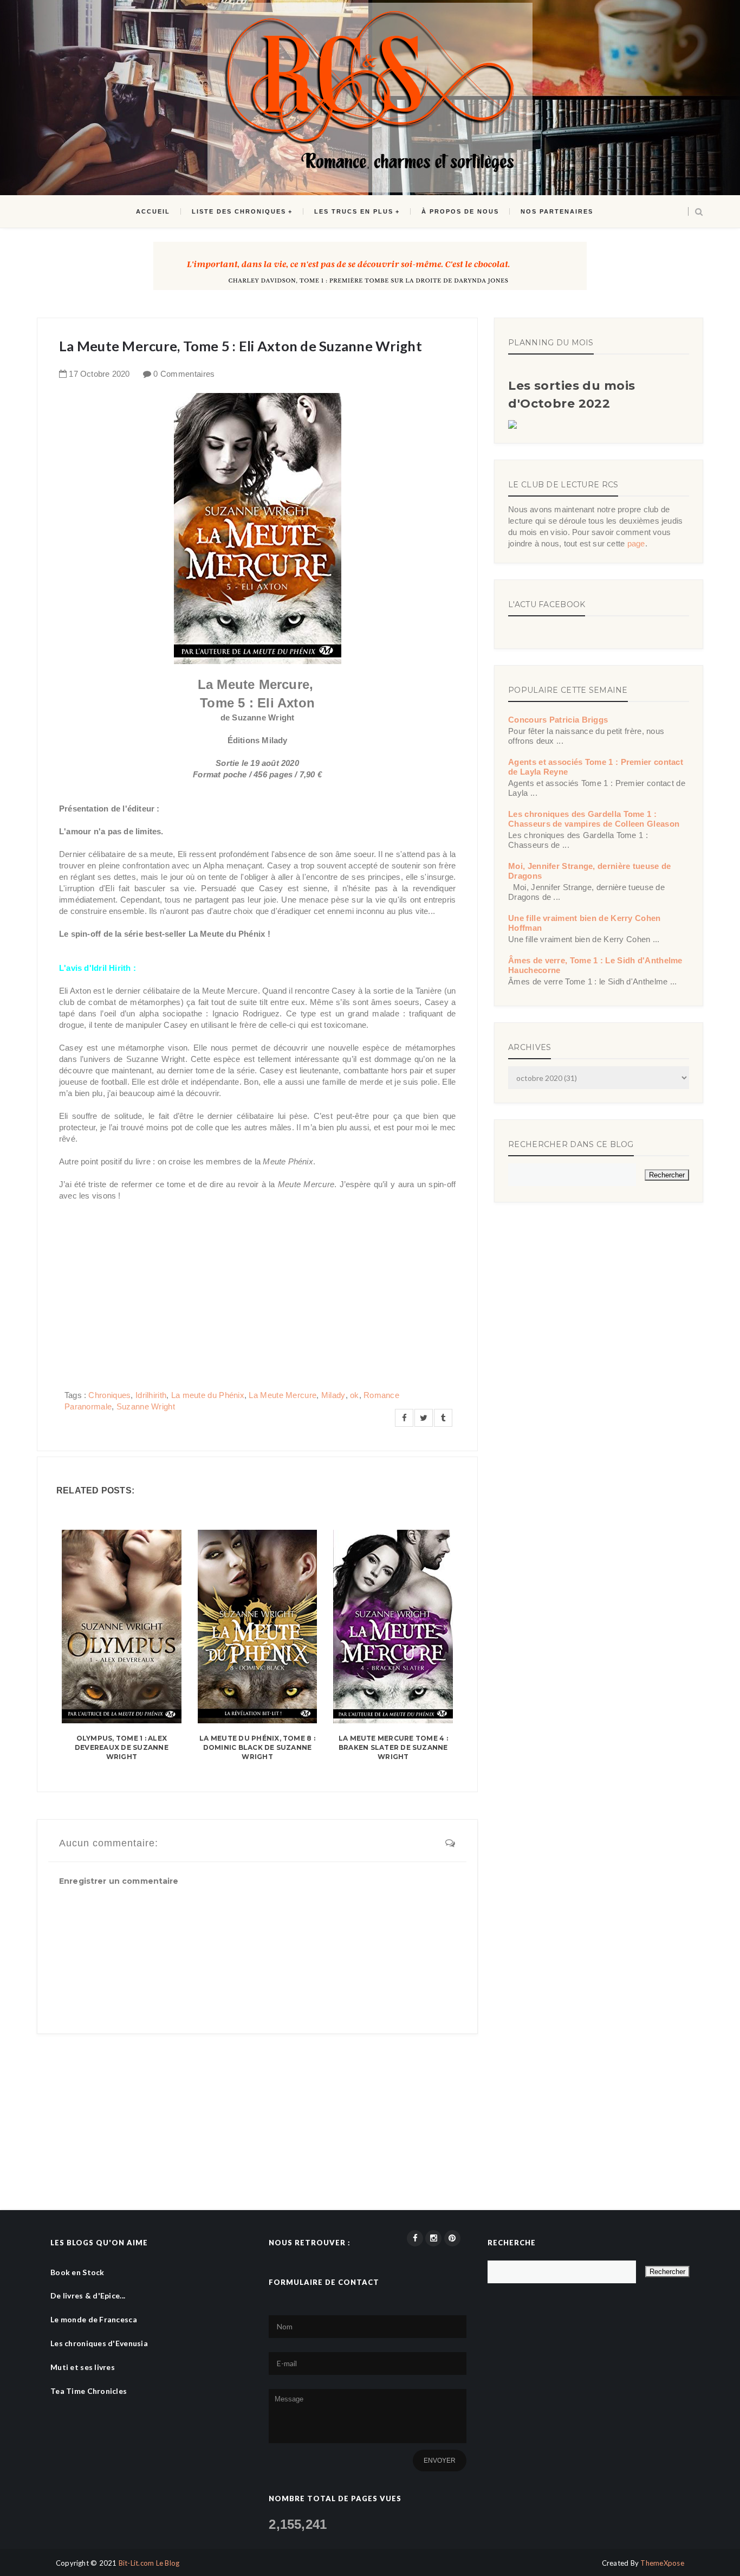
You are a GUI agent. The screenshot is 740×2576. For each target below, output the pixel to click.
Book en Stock (77, 2272)
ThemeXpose (662, 2563)
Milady (333, 1395)
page (636, 543)
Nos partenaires (557, 211)
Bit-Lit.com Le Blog (149, 2563)
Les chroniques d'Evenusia (99, 2343)
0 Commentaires (184, 374)
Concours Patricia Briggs (558, 720)
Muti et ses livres (83, 2367)
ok (355, 1395)
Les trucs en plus (354, 211)
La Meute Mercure (283, 1395)
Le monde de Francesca (94, 2319)
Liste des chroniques (239, 211)
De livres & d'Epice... (88, 2295)
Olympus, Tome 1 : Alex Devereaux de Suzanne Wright (122, 1747)
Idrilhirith (151, 1395)
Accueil (153, 211)
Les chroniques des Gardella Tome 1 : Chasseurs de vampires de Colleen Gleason (594, 819)
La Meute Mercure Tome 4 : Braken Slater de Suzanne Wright (393, 1747)
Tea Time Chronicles (89, 2391)
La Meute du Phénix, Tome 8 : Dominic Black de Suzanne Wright (257, 1747)
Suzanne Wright (146, 1406)
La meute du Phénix (208, 1395)
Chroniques (109, 1395)
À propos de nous (460, 211)
